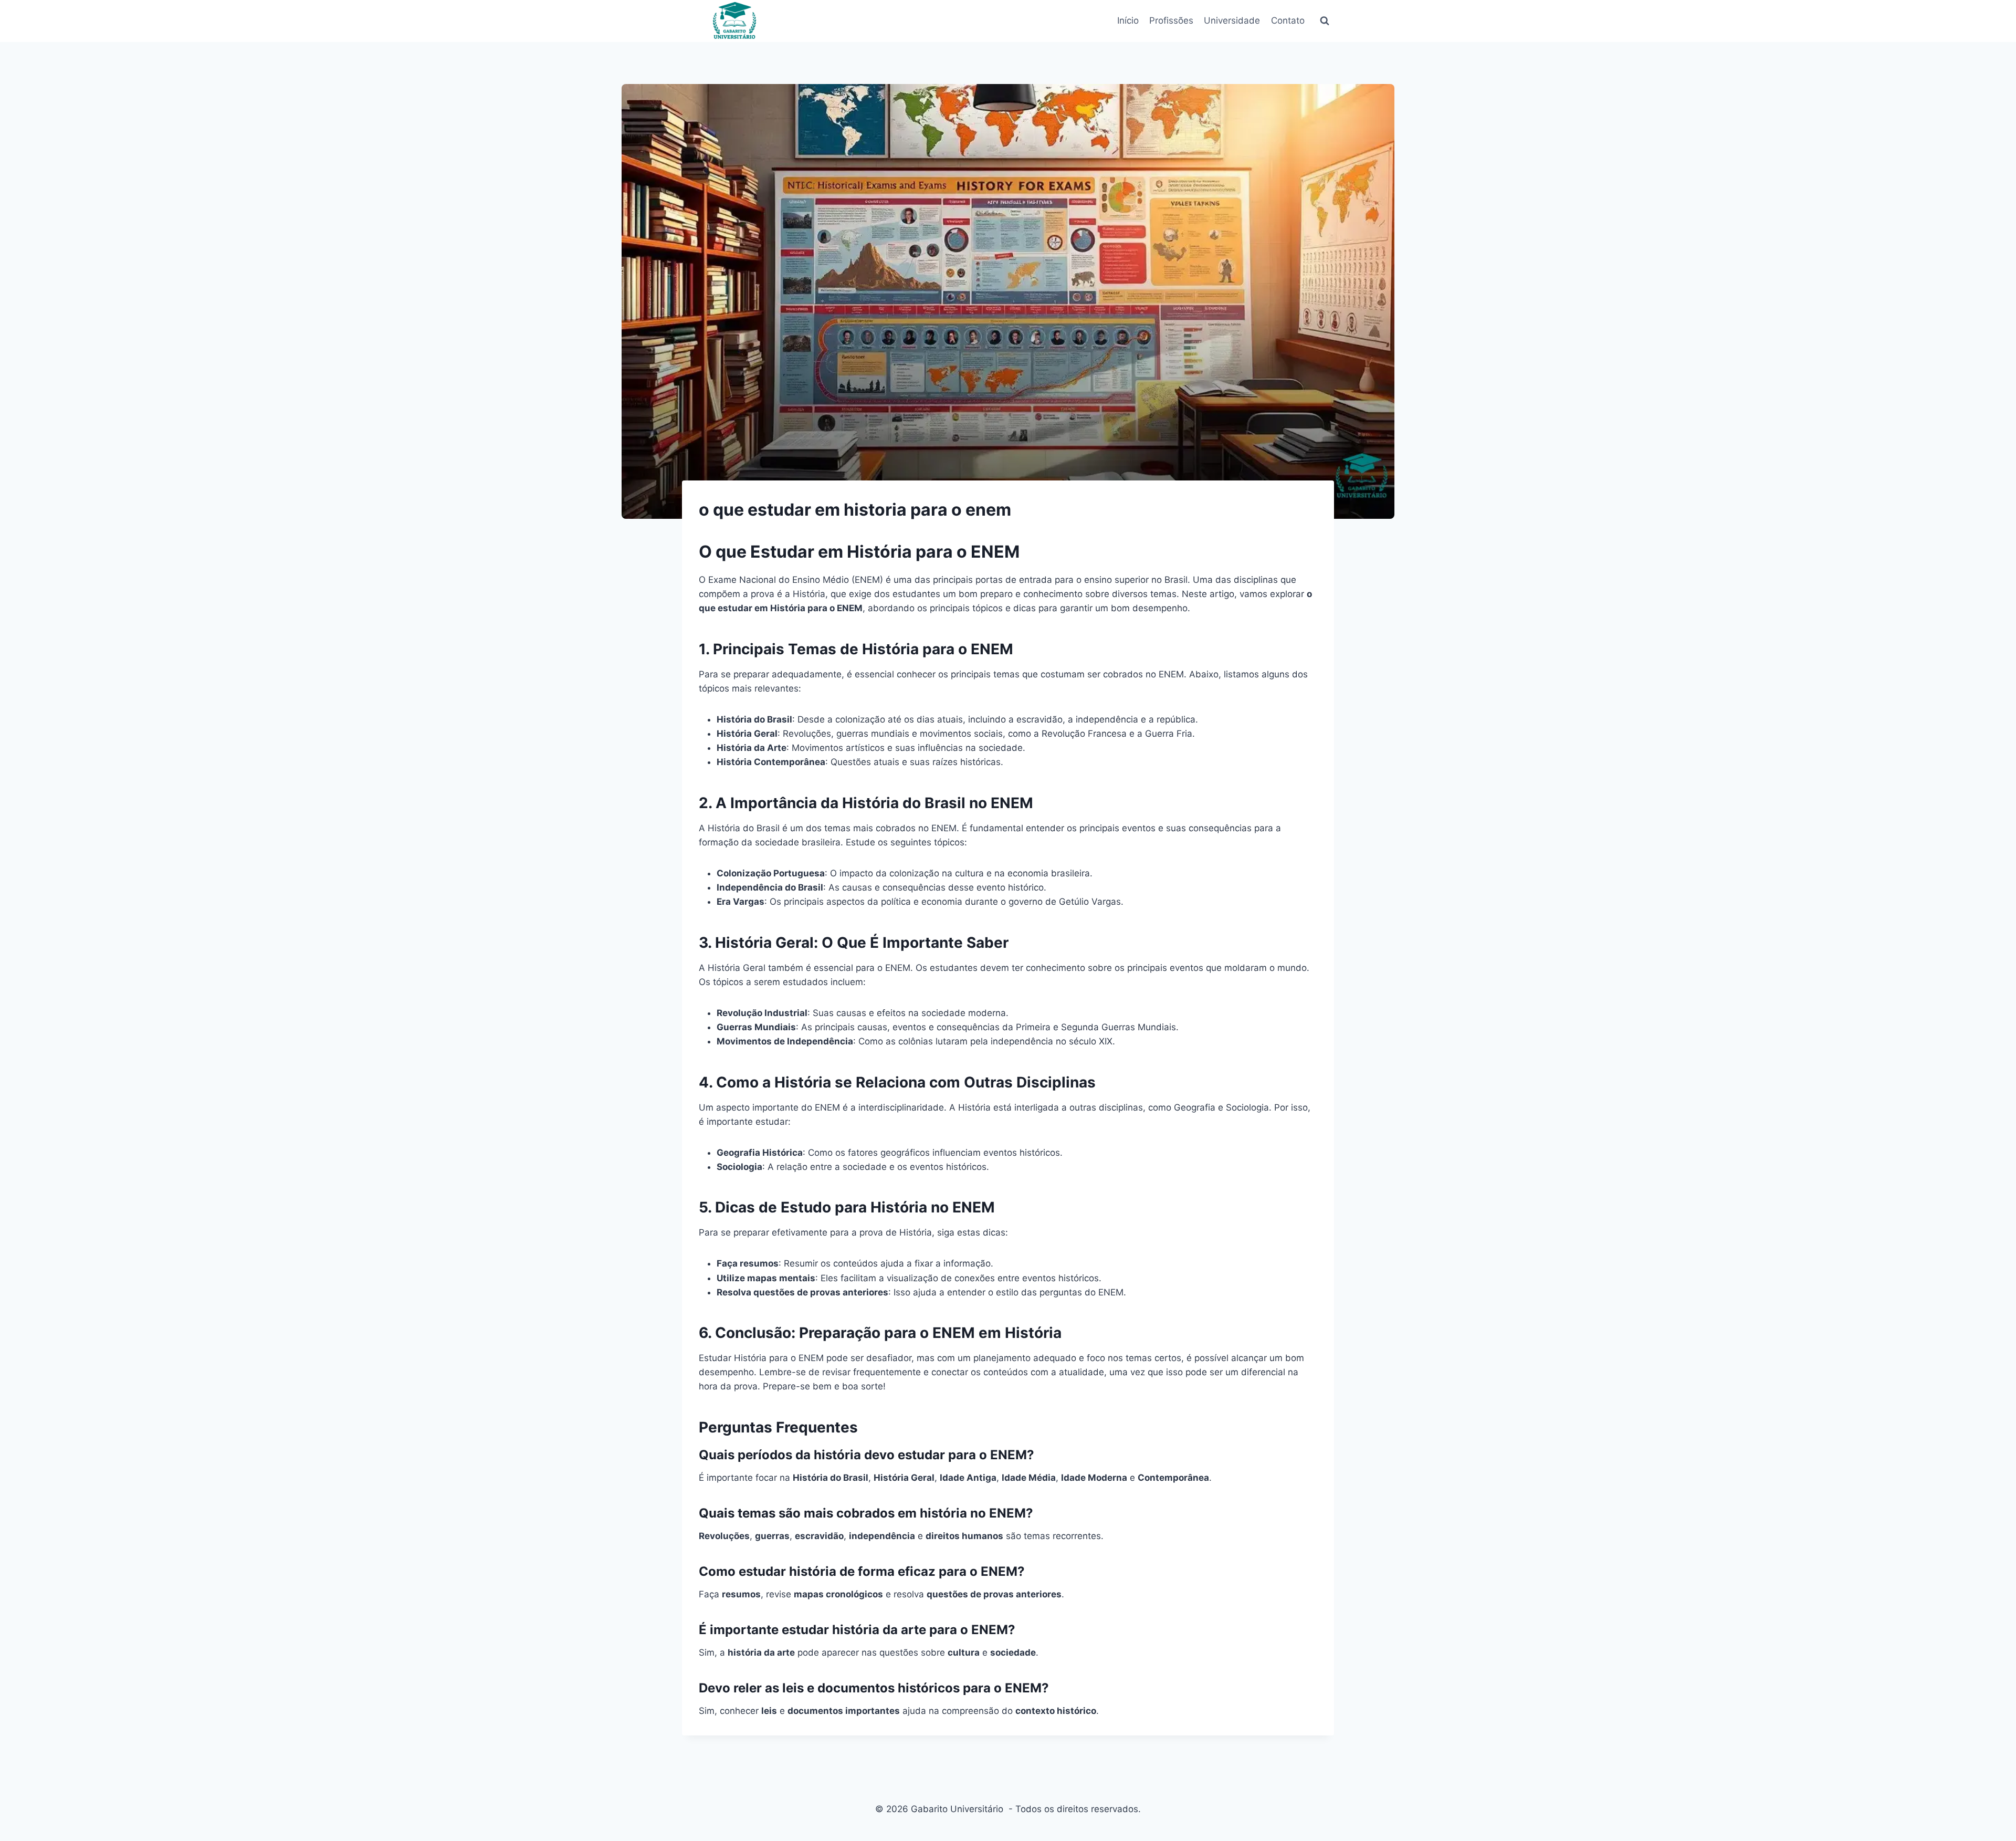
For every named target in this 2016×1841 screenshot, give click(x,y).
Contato (1288, 20)
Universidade (1232, 20)
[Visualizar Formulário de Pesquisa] (1325, 21)
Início (1128, 20)
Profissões (1171, 20)
